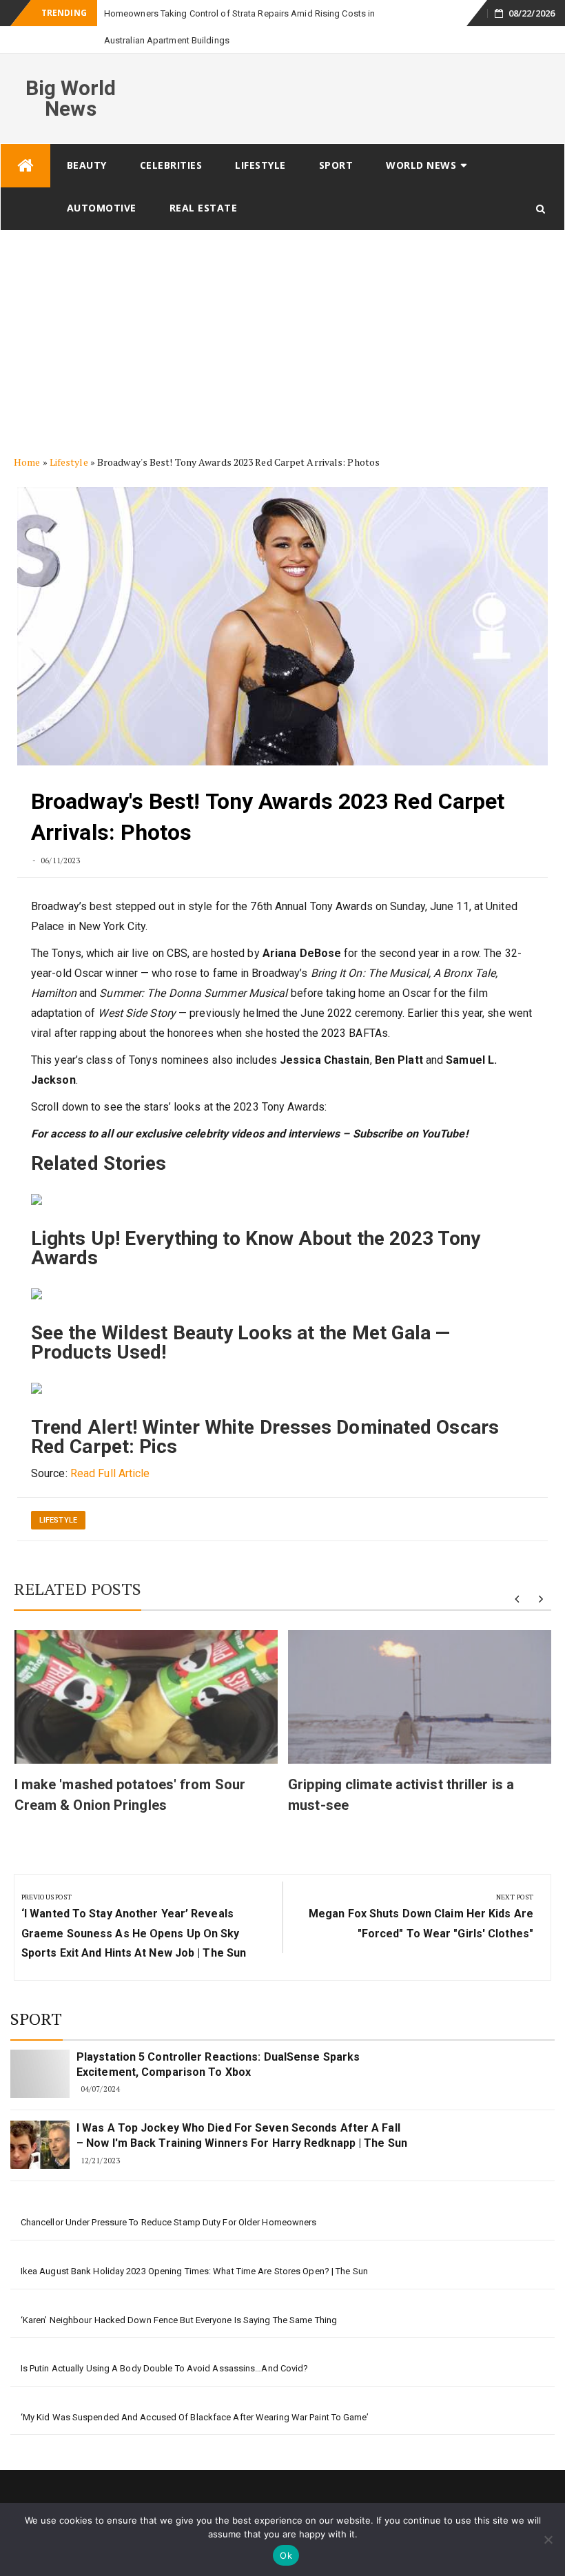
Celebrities (171, 138)
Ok (286, 2555)
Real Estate (204, 181)
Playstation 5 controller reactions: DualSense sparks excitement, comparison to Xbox (218, 2038)
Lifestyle (260, 138)
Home (27, 435)
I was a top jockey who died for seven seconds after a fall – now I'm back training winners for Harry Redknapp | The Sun (242, 2109)
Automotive (102, 181)
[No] (548, 2539)
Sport (336, 138)
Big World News (71, 71)
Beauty (87, 138)
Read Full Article (110, 1446)
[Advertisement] (282, 307)
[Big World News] (25, 139)
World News (421, 138)
